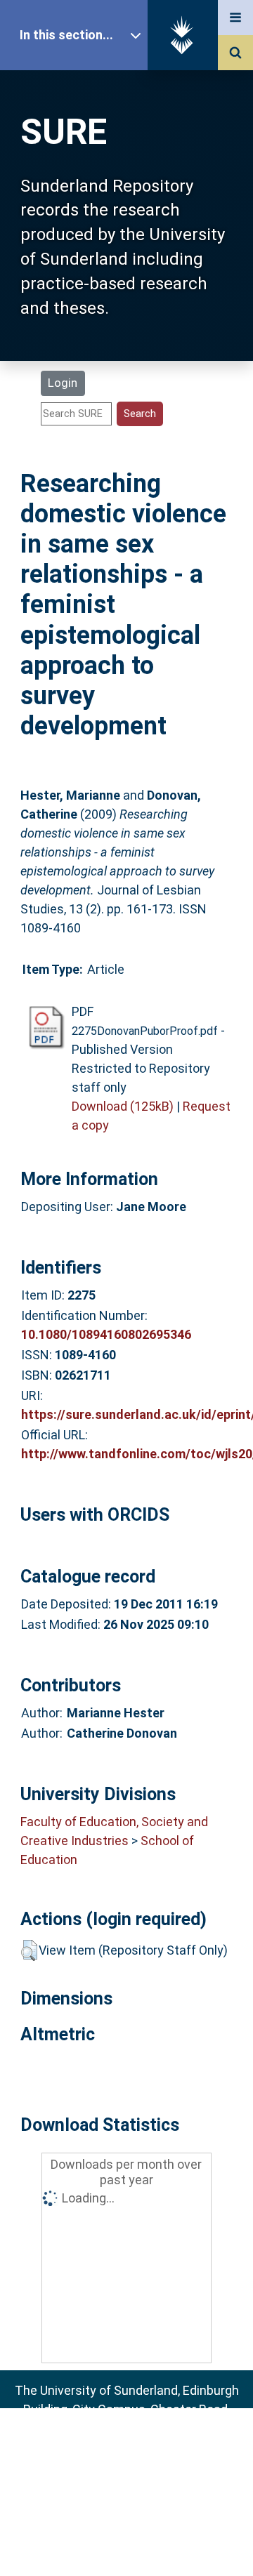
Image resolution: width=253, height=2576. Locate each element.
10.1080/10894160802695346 (106, 1334)
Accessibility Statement (126, 2543)
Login (63, 383)
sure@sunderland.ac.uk (145, 2447)
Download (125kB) (123, 1106)
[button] (29, 1950)
